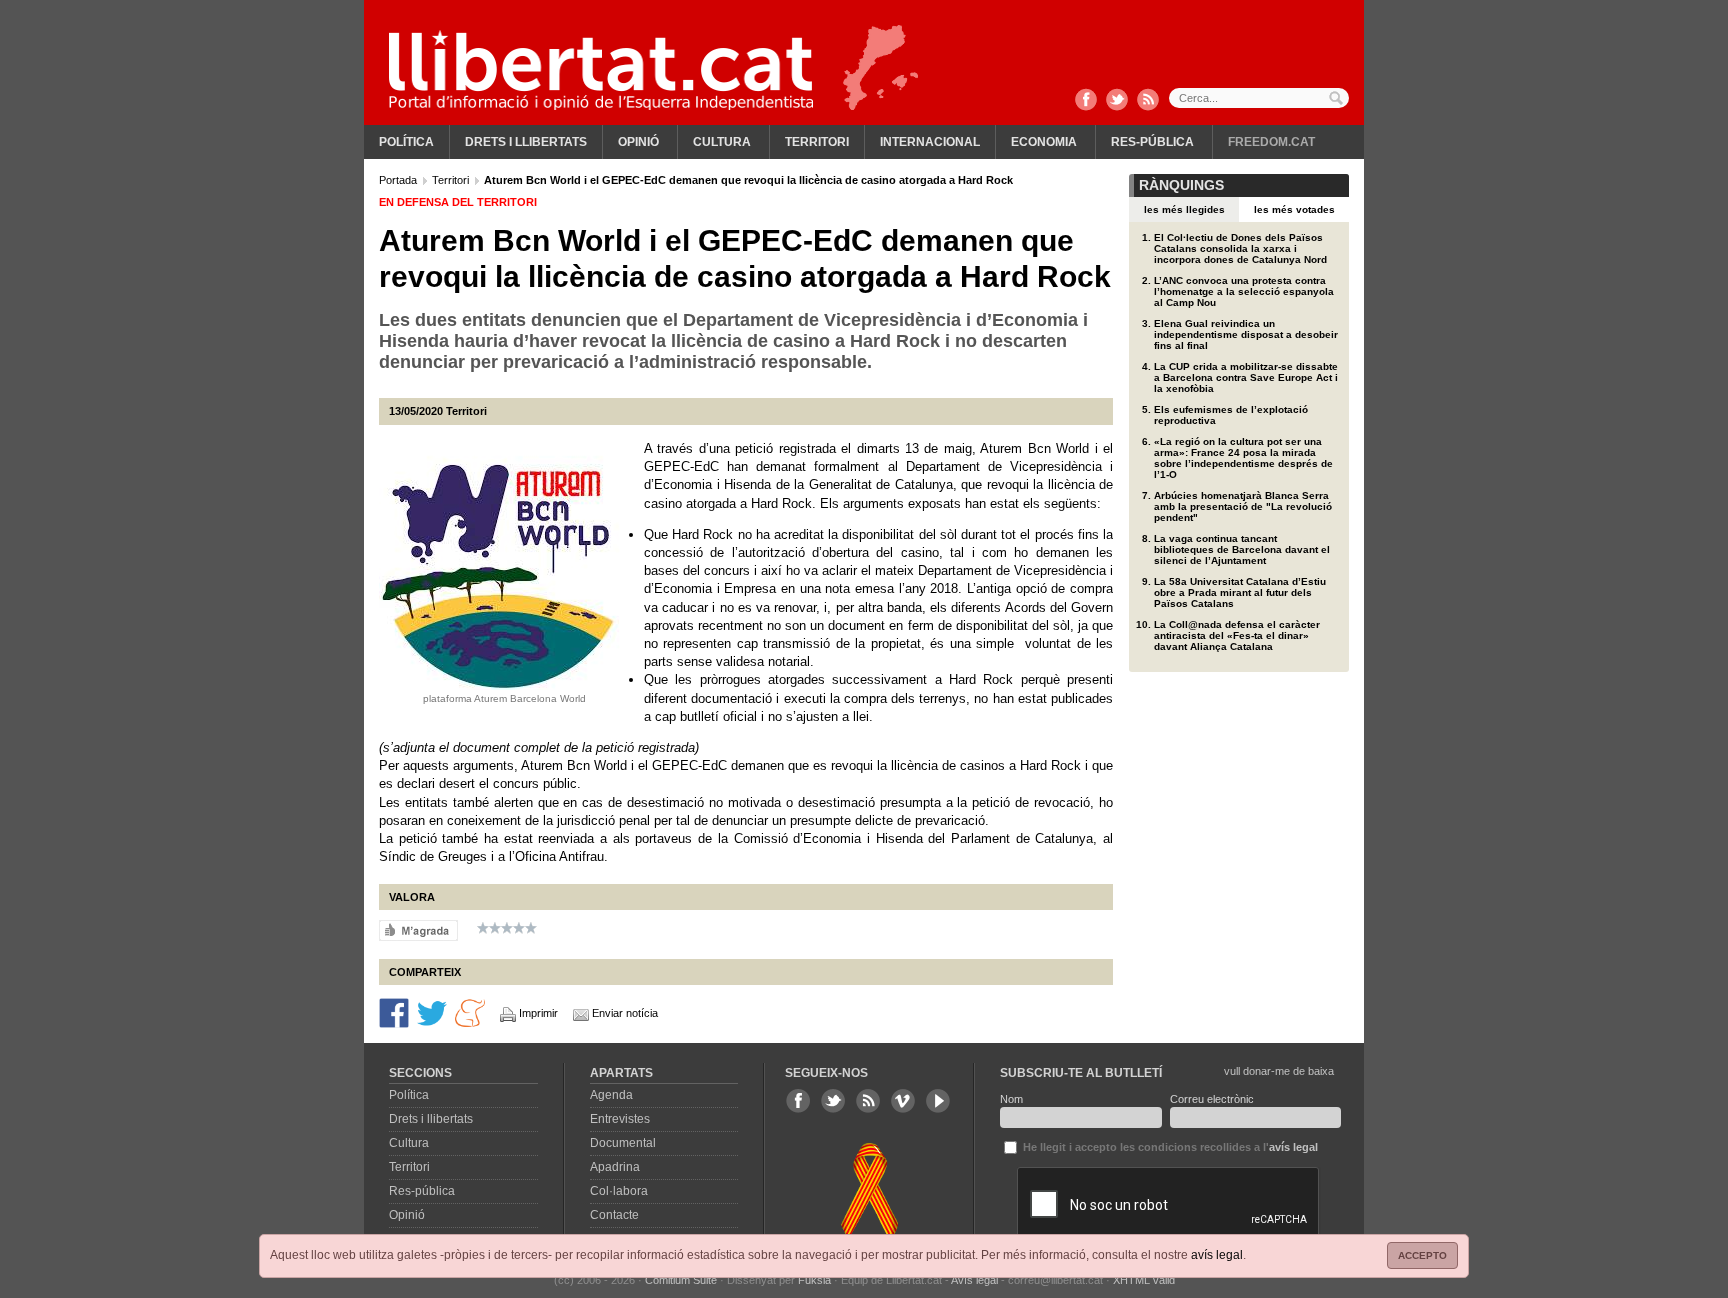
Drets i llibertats (526, 142)
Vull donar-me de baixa (1279, 1071)
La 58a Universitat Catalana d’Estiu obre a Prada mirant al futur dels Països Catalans (1240, 592)
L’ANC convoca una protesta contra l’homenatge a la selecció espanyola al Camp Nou (1244, 291)
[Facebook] (1086, 101)
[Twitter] (1117, 101)
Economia (1044, 142)
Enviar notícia (625, 1013)
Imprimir (538, 1013)
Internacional (930, 142)
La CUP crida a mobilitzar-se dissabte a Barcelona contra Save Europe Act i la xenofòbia (1246, 377)
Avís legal (974, 1280)
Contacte (614, 1215)
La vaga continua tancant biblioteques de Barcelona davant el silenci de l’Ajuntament (1242, 549)
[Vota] (418, 930)
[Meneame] (470, 1012)
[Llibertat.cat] (601, 70)
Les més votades (1294, 209)
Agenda (611, 1095)
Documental (623, 1143)
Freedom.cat (1271, 142)
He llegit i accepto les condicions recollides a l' (1169, 1147)
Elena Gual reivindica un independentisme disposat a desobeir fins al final (1246, 334)
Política (406, 142)
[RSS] (1148, 101)
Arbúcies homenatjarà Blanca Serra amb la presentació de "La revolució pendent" (1243, 506)
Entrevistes (620, 1119)
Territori (817, 142)
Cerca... (1259, 98)
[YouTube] (938, 1101)
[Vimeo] (903, 1101)
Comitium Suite (681, 1280)
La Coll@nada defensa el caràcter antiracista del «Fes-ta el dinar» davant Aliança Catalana (1237, 635)
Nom (1011, 1099)
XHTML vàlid (1144, 1280)
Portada (399, 180)
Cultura (722, 142)
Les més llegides (1184, 209)
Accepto (1422, 1255)
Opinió (638, 142)
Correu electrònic (1212, 1099)
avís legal (1217, 1255)
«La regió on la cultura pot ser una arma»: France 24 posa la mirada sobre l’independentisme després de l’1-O (1243, 458)
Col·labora (619, 1191)
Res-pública (1152, 142)
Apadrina (615, 1167)
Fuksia (814, 1280)
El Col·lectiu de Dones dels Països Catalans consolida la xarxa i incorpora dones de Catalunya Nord (1240, 248)
